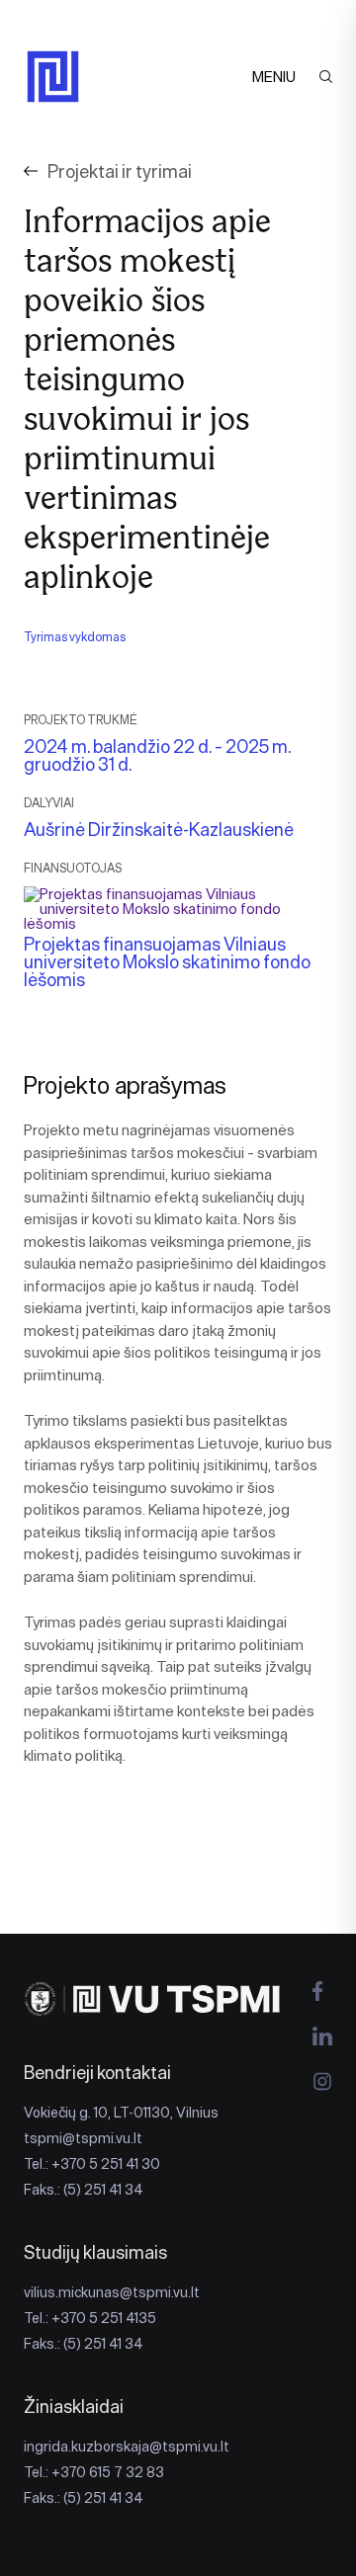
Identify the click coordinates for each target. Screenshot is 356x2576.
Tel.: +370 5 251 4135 (90, 2318)
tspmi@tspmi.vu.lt (83, 2138)
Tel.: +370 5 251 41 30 (92, 2164)
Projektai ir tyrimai (120, 171)
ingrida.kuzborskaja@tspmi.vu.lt (127, 2447)
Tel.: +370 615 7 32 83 (94, 2472)
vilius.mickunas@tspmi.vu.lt (112, 2292)
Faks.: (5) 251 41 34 (84, 2190)
